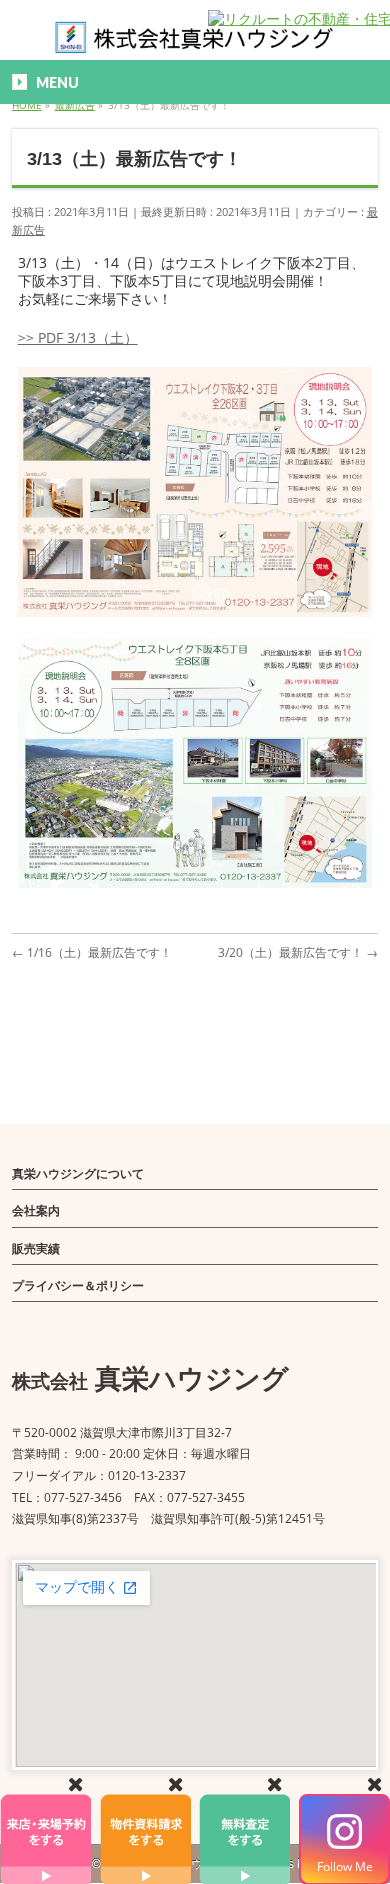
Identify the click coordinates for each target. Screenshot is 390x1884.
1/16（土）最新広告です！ (92, 952)
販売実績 (36, 1248)
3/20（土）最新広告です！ (298, 952)
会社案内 (36, 1210)
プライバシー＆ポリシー (78, 1285)
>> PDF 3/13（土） (78, 337)
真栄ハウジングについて (78, 1173)
